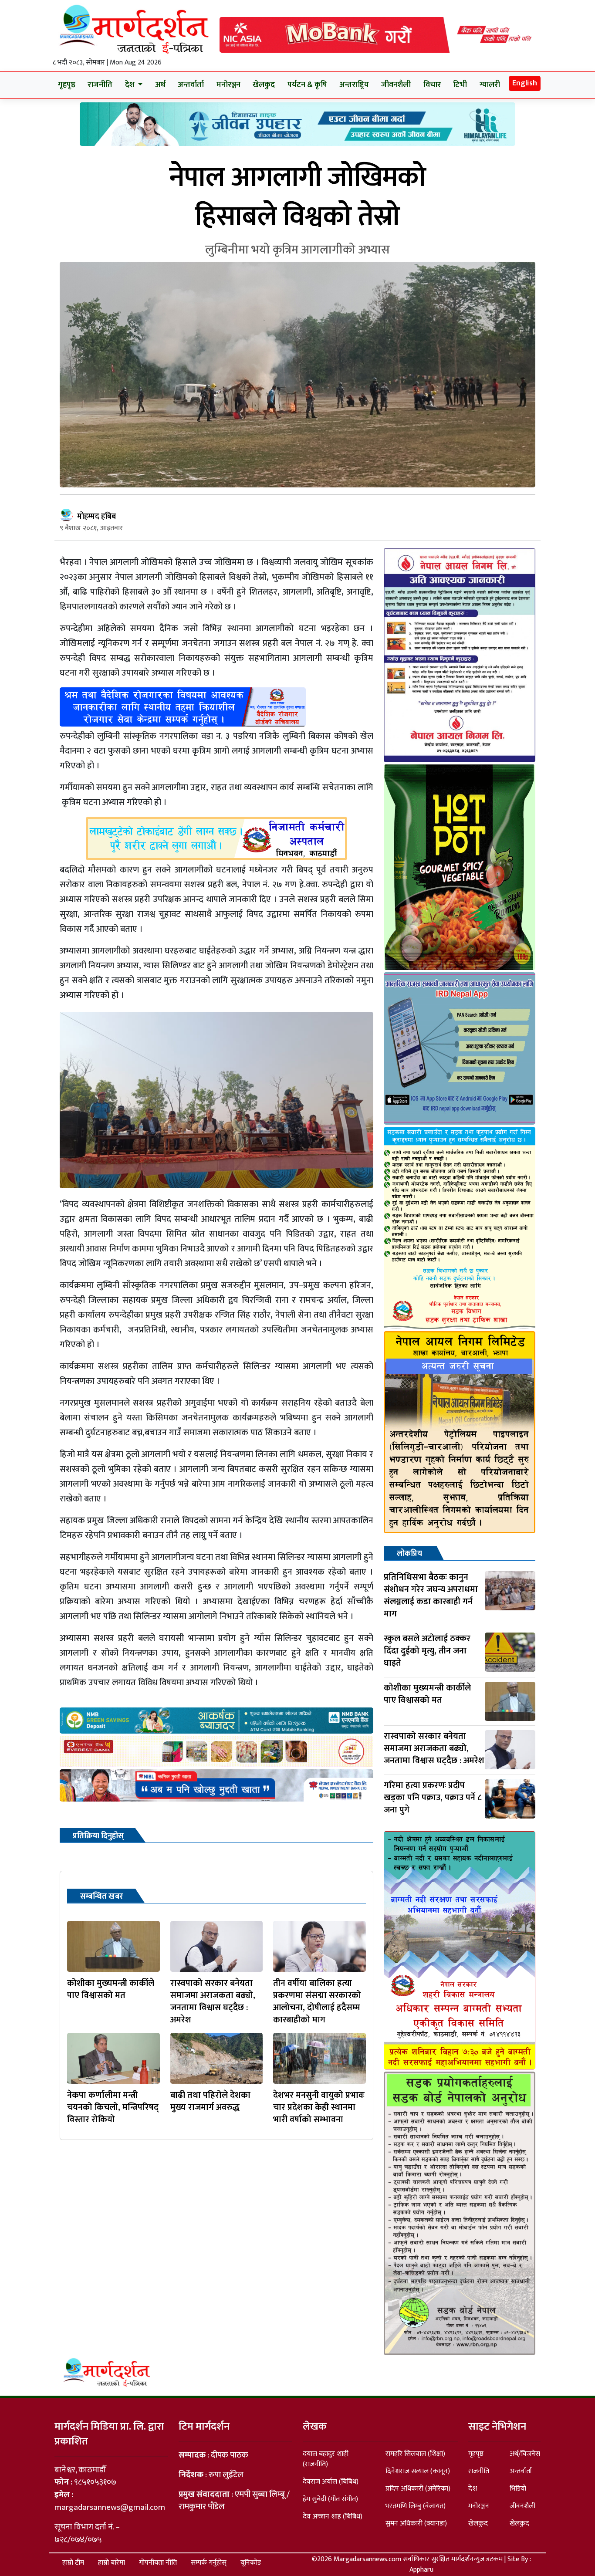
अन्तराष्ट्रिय (354, 85)
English (525, 83)
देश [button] (131, 85)
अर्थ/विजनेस (525, 2454)
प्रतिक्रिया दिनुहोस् (98, 1836)
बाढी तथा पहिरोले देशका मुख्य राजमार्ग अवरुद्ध (210, 2101)
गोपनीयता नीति (158, 2563)
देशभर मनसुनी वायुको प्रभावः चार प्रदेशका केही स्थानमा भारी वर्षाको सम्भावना (319, 2107)
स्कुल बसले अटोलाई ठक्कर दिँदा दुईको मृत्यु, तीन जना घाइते (427, 1651)
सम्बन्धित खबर (101, 1897)
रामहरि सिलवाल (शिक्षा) (415, 2454)
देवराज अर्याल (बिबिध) (331, 2482)
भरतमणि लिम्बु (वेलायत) (416, 2506)
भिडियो (518, 2489)
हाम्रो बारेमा (112, 2563)
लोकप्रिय (409, 1554)
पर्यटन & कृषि (307, 85)
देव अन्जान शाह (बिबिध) (333, 2517)
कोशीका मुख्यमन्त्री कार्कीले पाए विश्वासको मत (111, 1989)
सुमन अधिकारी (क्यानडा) (416, 2524)
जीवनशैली (396, 85)
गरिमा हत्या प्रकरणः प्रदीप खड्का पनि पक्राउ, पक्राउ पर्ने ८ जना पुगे (433, 1798)
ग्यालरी (490, 85)
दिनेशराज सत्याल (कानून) (418, 2471)
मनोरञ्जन (228, 85)
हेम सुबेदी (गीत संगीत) (330, 2499)
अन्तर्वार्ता (191, 85)
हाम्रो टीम (73, 2563)
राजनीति (100, 85)
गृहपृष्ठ (67, 85)
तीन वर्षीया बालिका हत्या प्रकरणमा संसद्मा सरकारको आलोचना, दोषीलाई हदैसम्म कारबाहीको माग (317, 2001)
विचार (432, 85)
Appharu (421, 2570)
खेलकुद (264, 85)
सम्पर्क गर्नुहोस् (209, 2563)
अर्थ (160, 85)
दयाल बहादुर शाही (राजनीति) (326, 2459)
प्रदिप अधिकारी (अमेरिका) (418, 2489)
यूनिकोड (251, 2563)
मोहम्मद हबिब (96, 517)
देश (473, 2489)
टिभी (460, 85)
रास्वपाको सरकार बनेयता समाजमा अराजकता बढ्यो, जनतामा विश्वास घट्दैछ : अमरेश (213, 2001)
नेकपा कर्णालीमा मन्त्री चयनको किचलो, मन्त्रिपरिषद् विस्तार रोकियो (113, 2107)
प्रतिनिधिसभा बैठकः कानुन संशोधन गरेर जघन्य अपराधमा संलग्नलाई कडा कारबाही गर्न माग (431, 1596)
